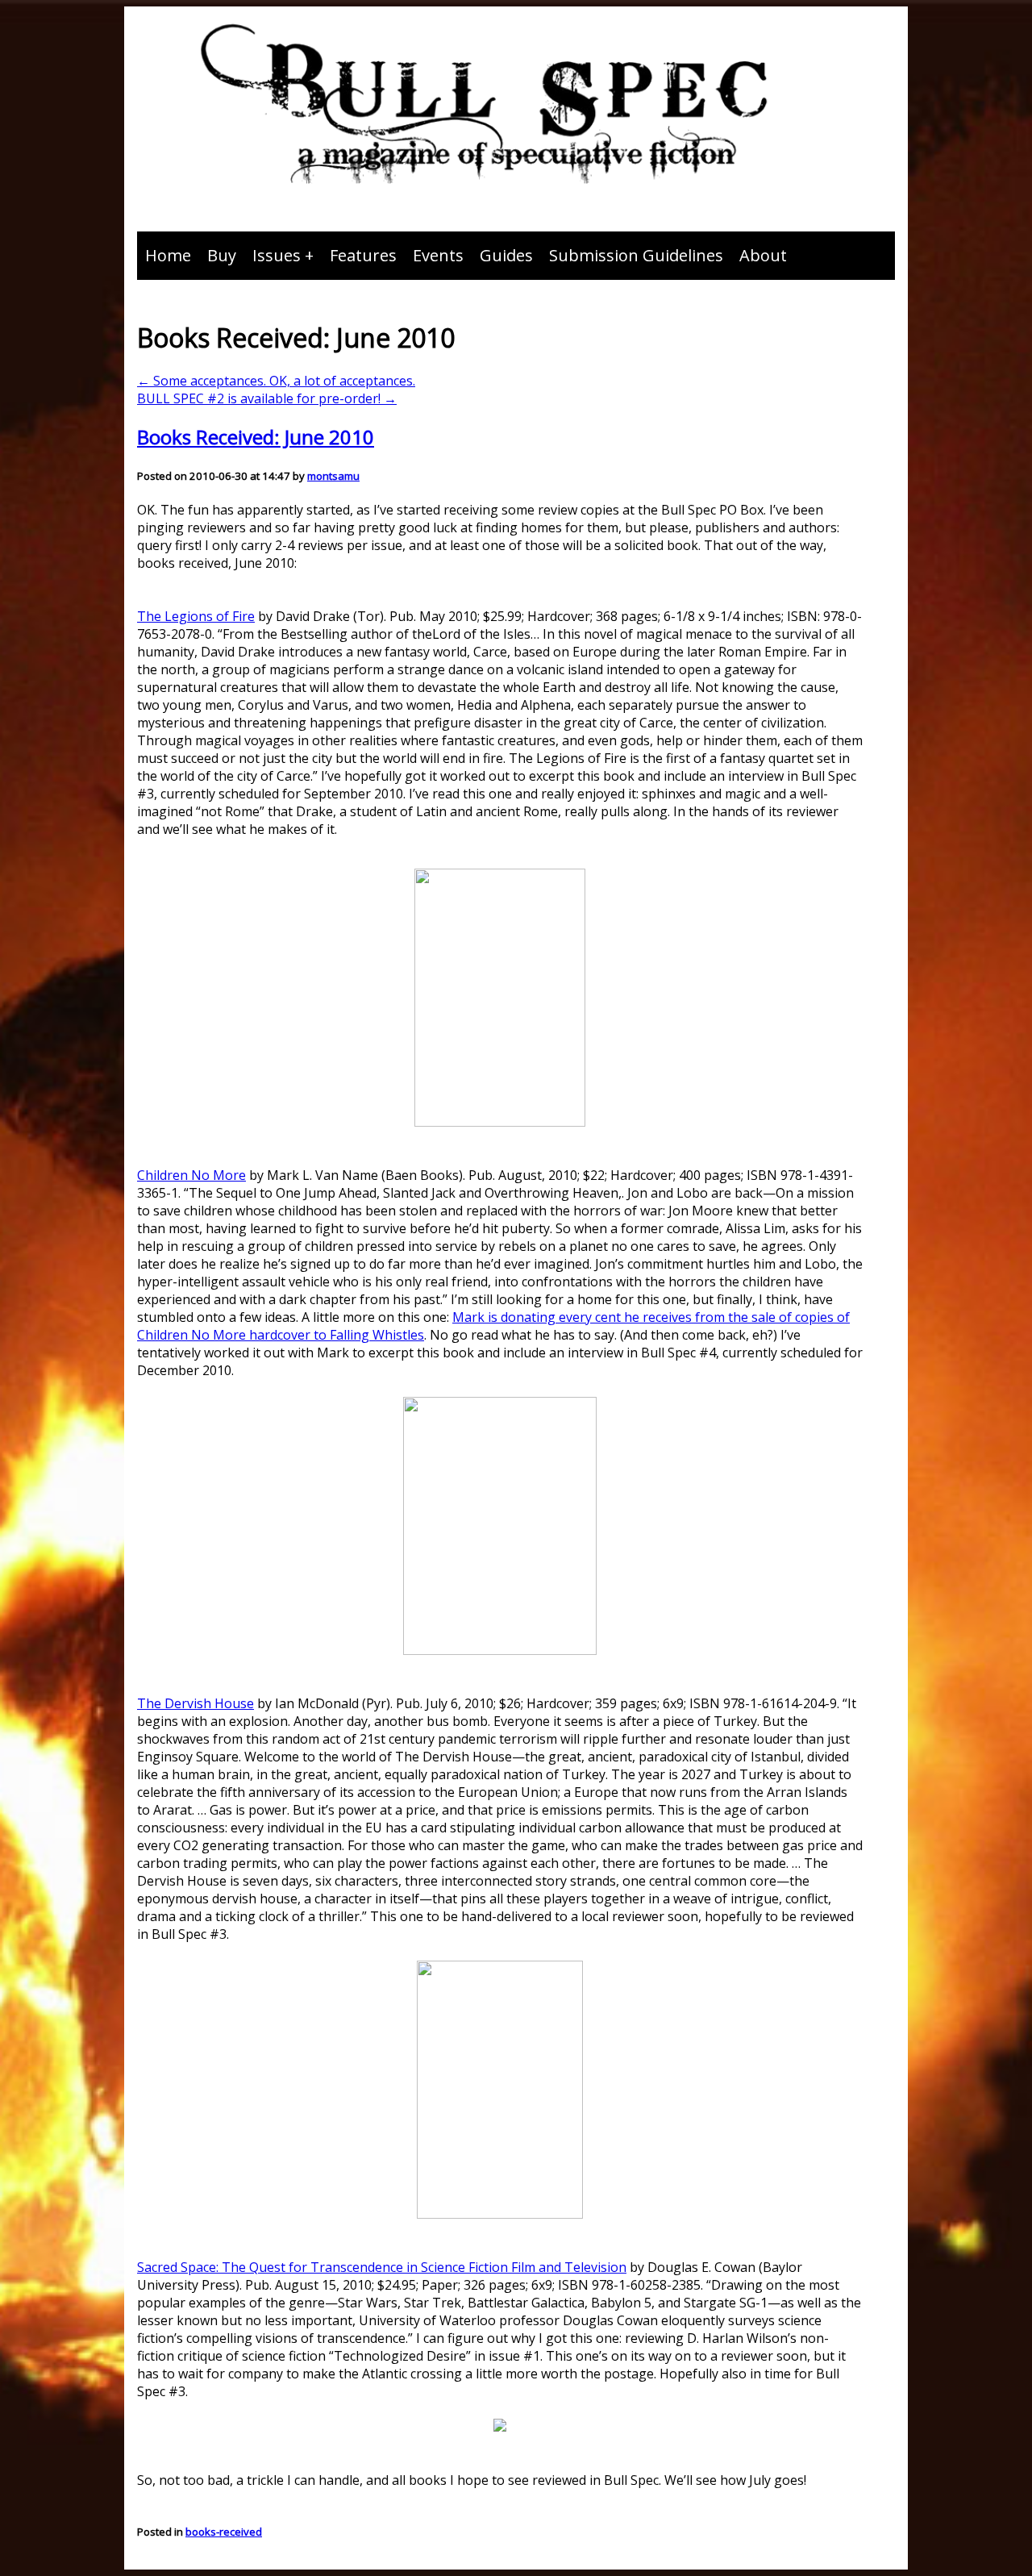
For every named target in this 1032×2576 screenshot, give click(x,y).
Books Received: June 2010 (256, 437)
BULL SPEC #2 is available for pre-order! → (267, 398)
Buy (222, 255)
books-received (224, 2532)
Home (168, 255)
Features (363, 255)
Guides (506, 255)
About (763, 255)
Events (438, 255)
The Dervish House (196, 1703)
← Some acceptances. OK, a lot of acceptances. (276, 381)
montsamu (333, 476)
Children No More (191, 1175)
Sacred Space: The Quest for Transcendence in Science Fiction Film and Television (382, 2267)
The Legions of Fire (196, 616)
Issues (277, 255)
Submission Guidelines (636, 255)
